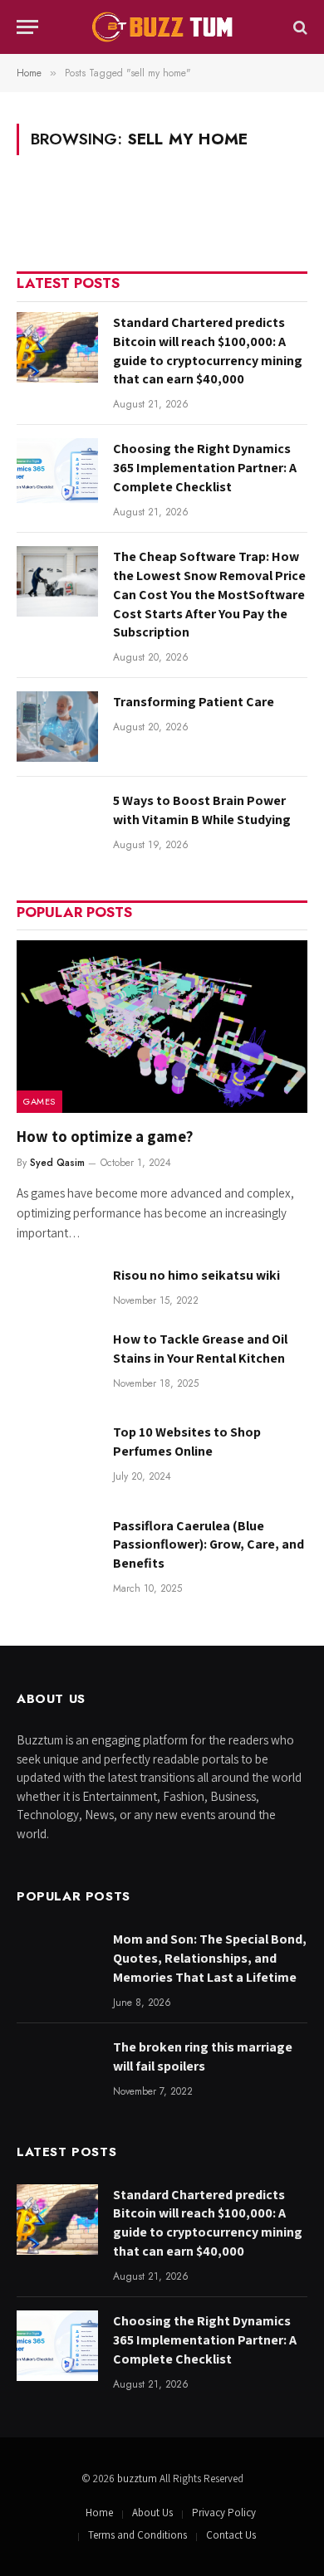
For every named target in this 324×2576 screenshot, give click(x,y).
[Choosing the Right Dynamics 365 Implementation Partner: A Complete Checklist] (57, 473)
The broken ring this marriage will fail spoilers (203, 2056)
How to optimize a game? (105, 1136)
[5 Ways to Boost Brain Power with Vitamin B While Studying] (57, 825)
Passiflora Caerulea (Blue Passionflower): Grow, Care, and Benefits (209, 1545)
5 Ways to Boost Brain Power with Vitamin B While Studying (202, 810)
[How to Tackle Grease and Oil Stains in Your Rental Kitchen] (57, 1364)
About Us (152, 2513)
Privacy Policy (224, 2513)
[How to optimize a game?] (162, 1027)
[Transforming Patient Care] (57, 727)
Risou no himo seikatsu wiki (196, 1275)
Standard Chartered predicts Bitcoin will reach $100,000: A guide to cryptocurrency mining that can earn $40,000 (208, 351)
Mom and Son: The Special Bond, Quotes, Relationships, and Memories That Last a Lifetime (210, 1958)
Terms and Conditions (137, 2535)
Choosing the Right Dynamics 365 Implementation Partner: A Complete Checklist (205, 468)
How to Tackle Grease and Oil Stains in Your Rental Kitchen (200, 1349)
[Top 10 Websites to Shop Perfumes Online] (57, 1457)
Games (39, 1101)
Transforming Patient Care (194, 702)
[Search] (299, 27)
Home (99, 2513)
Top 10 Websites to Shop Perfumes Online (187, 1442)
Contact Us (231, 2535)
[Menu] (27, 27)
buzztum (138, 2478)
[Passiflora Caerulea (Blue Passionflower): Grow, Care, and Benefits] (57, 1551)
